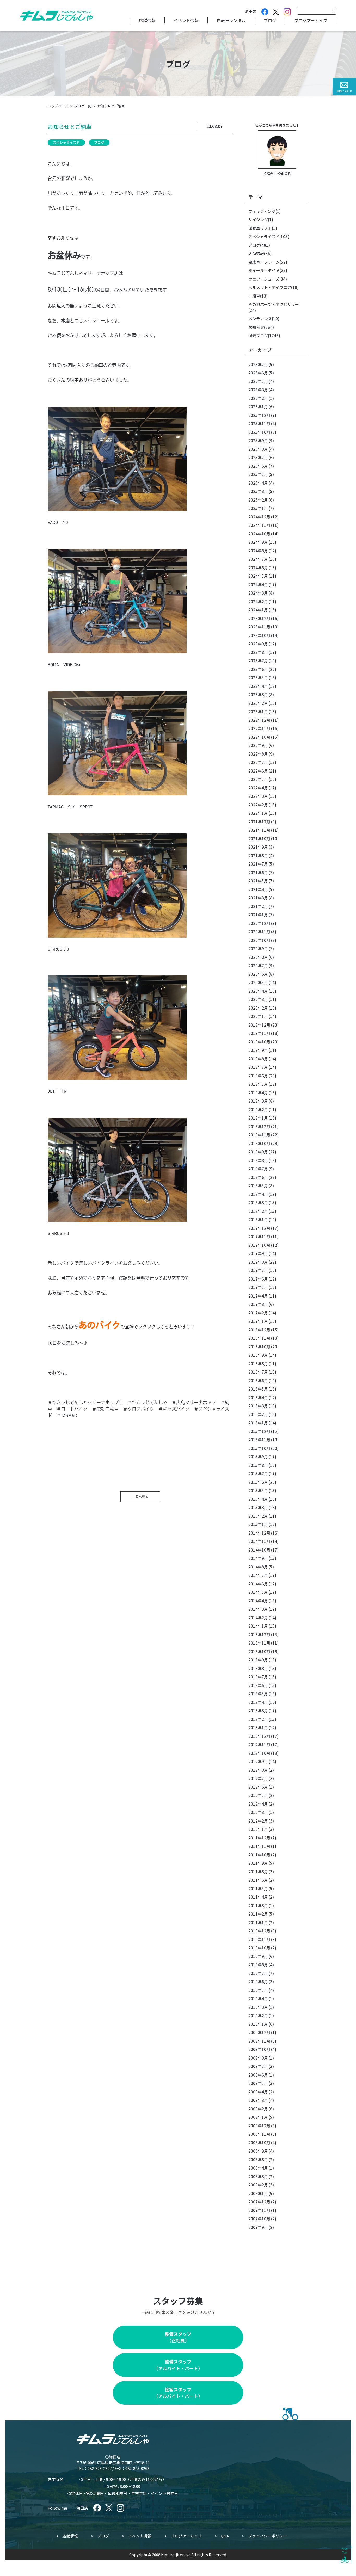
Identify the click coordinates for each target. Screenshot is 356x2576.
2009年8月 (258, 2058)
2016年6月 (258, 1380)
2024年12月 (259, 517)
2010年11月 (259, 1939)
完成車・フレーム (264, 262)
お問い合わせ (344, 91)
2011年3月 (258, 1905)
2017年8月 (258, 1262)
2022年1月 (258, 813)
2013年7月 (258, 1677)
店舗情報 (147, 20)
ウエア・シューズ (264, 279)
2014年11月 (259, 1541)
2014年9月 (258, 1558)
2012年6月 (258, 1787)
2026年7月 (258, 364)
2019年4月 (258, 1093)
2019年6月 (258, 1076)
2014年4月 (258, 1601)
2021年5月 (258, 881)
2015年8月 (258, 1465)
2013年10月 (259, 1651)
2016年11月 (259, 1338)
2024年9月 (258, 542)
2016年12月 (259, 1330)
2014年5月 (258, 1592)
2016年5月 (258, 1389)
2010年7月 (258, 1973)
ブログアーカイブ (311, 20)
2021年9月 (258, 847)
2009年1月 (258, 2117)
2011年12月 (259, 1838)
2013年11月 (259, 1643)
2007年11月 (259, 2210)
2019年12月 (259, 1025)
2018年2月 (258, 1211)
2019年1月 (258, 1118)
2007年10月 (259, 2219)
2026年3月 (258, 390)
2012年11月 (259, 1744)
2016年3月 (258, 1406)
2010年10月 (259, 1948)
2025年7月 (258, 457)
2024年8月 (258, 551)
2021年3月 (258, 898)
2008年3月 (258, 2176)
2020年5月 (258, 982)
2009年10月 (259, 2049)
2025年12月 (259, 415)
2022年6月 (258, 771)
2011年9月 (258, 1863)
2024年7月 (258, 559)
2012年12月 (259, 1736)
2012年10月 (259, 1753)
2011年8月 (258, 1872)
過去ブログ (258, 335)
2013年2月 (258, 1719)
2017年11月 (259, 1236)
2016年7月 (258, 1372)
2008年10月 (259, 2143)
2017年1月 (258, 1321)
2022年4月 (258, 788)
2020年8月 (258, 957)
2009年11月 (259, 2041)
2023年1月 (258, 711)
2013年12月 (259, 1635)
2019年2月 (258, 1110)
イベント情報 (186, 20)
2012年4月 (258, 1804)
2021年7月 (258, 864)
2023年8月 (258, 652)
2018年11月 (259, 1135)
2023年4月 (258, 686)
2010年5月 (258, 1990)
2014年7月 (258, 1575)
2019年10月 (259, 1042)
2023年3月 (258, 694)
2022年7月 (258, 762)
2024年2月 (258, 601)
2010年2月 (258, 2015)
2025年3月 (258, 491)
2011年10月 (259, 1855)
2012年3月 (258, 1812)
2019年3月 (258, 1101)
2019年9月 (258, 1050)
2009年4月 (258, 2092)
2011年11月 (259, 1846)
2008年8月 (258, 2160)
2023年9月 (258, 644)
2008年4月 (258, 2168)
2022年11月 (259, 728)
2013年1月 (258, 1728)
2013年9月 (258, 1660)
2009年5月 (258, 2083)
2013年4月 (258, 1702)
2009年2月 (258, 2109)
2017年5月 (258, 1287)
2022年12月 (259, 720)
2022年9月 (258, 745)
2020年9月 (258, 949)
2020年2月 (258, 1008)
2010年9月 (258, 1956)
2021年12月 (259, 822)
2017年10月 (259, 1245)
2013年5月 (258, 1694)
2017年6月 (258, 1279)
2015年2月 (258, 1516)
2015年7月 (258, 1474)
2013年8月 (258, 1668)
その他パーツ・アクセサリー (274, 304)
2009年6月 (258, 2075)
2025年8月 (258, 449)
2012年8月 (258, 1770)
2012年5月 (258, 1795)
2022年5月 (258, 779)
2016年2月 (258, 1414)
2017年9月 (258, 1253)
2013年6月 (258, 1685)
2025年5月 (258, 474)
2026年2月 (258, 398)
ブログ (270, 20)
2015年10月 (259, 1448)
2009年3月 (258, 2100)
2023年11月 (259, 627)
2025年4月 (258, 483)
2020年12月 (259, 923)
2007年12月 (259, 2202)
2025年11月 (259, 424)
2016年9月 (258, 1355)
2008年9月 (258, 2151)
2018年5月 (258, 1186)
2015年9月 (258, 1457)
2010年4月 (258, 1999)
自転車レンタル (231, 20)
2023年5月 (258, 678)
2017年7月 (258, 1270)
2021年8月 (258, 855)
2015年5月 (258, 1490)
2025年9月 (258, 440)
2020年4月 (258, 991)
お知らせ (256, 327)
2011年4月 (258, 1897)
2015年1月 (258, 1524)
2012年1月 (258, 1829)
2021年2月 (258, 906)
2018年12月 (259, 1126)
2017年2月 (258, 1313)
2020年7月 (258, 965)
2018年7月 (258, 1169)
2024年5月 (258, 576)
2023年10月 (259, 635)
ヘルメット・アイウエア (270, 287)
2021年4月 (258, 889)
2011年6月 (258, 1880)
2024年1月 (258, 610)
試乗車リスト (260, 228)
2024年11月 (259, 525)
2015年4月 (258, 1499)
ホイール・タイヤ (264, 270)
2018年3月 (258, 1203)
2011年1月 (258, 1922)
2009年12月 (259, 2032)
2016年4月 (258, 1397)
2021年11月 (259, 830)
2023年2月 (258, 703)
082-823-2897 (100, 2468)
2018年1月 (258, 1219)
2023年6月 (258, 669)
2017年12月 (259, 1228)
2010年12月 (259, 1931)
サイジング (258, 220)
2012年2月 (258, 1821)
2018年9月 (258, 1152)
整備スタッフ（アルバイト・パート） (178, 2365)
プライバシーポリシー (268, 2536)
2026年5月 (258, 381)
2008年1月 (258, 2193)
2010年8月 (258, 1965)
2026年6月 (258, 373)
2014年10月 (259, 1550)
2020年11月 (259, 932)
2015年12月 (259, 1431)
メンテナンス (260, 319)
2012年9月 (258, 1761)
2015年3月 (258, 1507)
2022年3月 (258, 796)
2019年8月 (258, 1059)
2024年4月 (258, 585)
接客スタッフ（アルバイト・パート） (178, 2393)
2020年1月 (258, 1016)
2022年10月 (259, 737)
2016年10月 (259, 1347)
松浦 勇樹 (284, 174)
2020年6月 (258, 974)
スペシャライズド (66, 142)
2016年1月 (258, 1423)
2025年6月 (258, 466)
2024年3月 (258, 593)
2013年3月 (258, 1711)
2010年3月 (258, 2007)
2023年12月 (259, 618)
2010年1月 (258, 2024)
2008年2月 (258, 2185)
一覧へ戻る (140, 1496)
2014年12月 (259, 1533)
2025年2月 (258, 500)
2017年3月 (258, 1304)
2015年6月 (258, 1482)
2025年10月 (259, 432)
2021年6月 (258, 872)
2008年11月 (259, 2134)
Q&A (225, 2536)
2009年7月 (258, 2066)
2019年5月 (258, 1084)
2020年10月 (259, 940)
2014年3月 (258, 1609)
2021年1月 (258, 915)
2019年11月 (259, 1033)
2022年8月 (258, 754)
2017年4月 (258, 1296)
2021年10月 (259, 839)
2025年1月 (258, 508)
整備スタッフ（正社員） (178, 2337)
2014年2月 (258, 1618)
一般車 (254, 296)
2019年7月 (258, 1067)
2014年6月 (258, 1584)
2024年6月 (258, 568)
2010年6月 (258, 1982)
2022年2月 (258, 805)
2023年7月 (258, 661)
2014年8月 (258, 1567)
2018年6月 (258, 1177)
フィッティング (262, 211)
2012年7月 (258, 1778)
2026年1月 (258, 407)
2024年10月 (259, 534)
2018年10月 (259, 1143)
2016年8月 (258, 1364)
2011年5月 (258, 1889)
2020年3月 (258, 999)
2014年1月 (258, 1626)
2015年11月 (259, 1440)
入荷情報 (256, 253)
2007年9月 (258, 2227)
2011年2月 (258, 1914)
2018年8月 (258, 1160)
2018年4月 (258, 1194)
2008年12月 (259, 2126)
